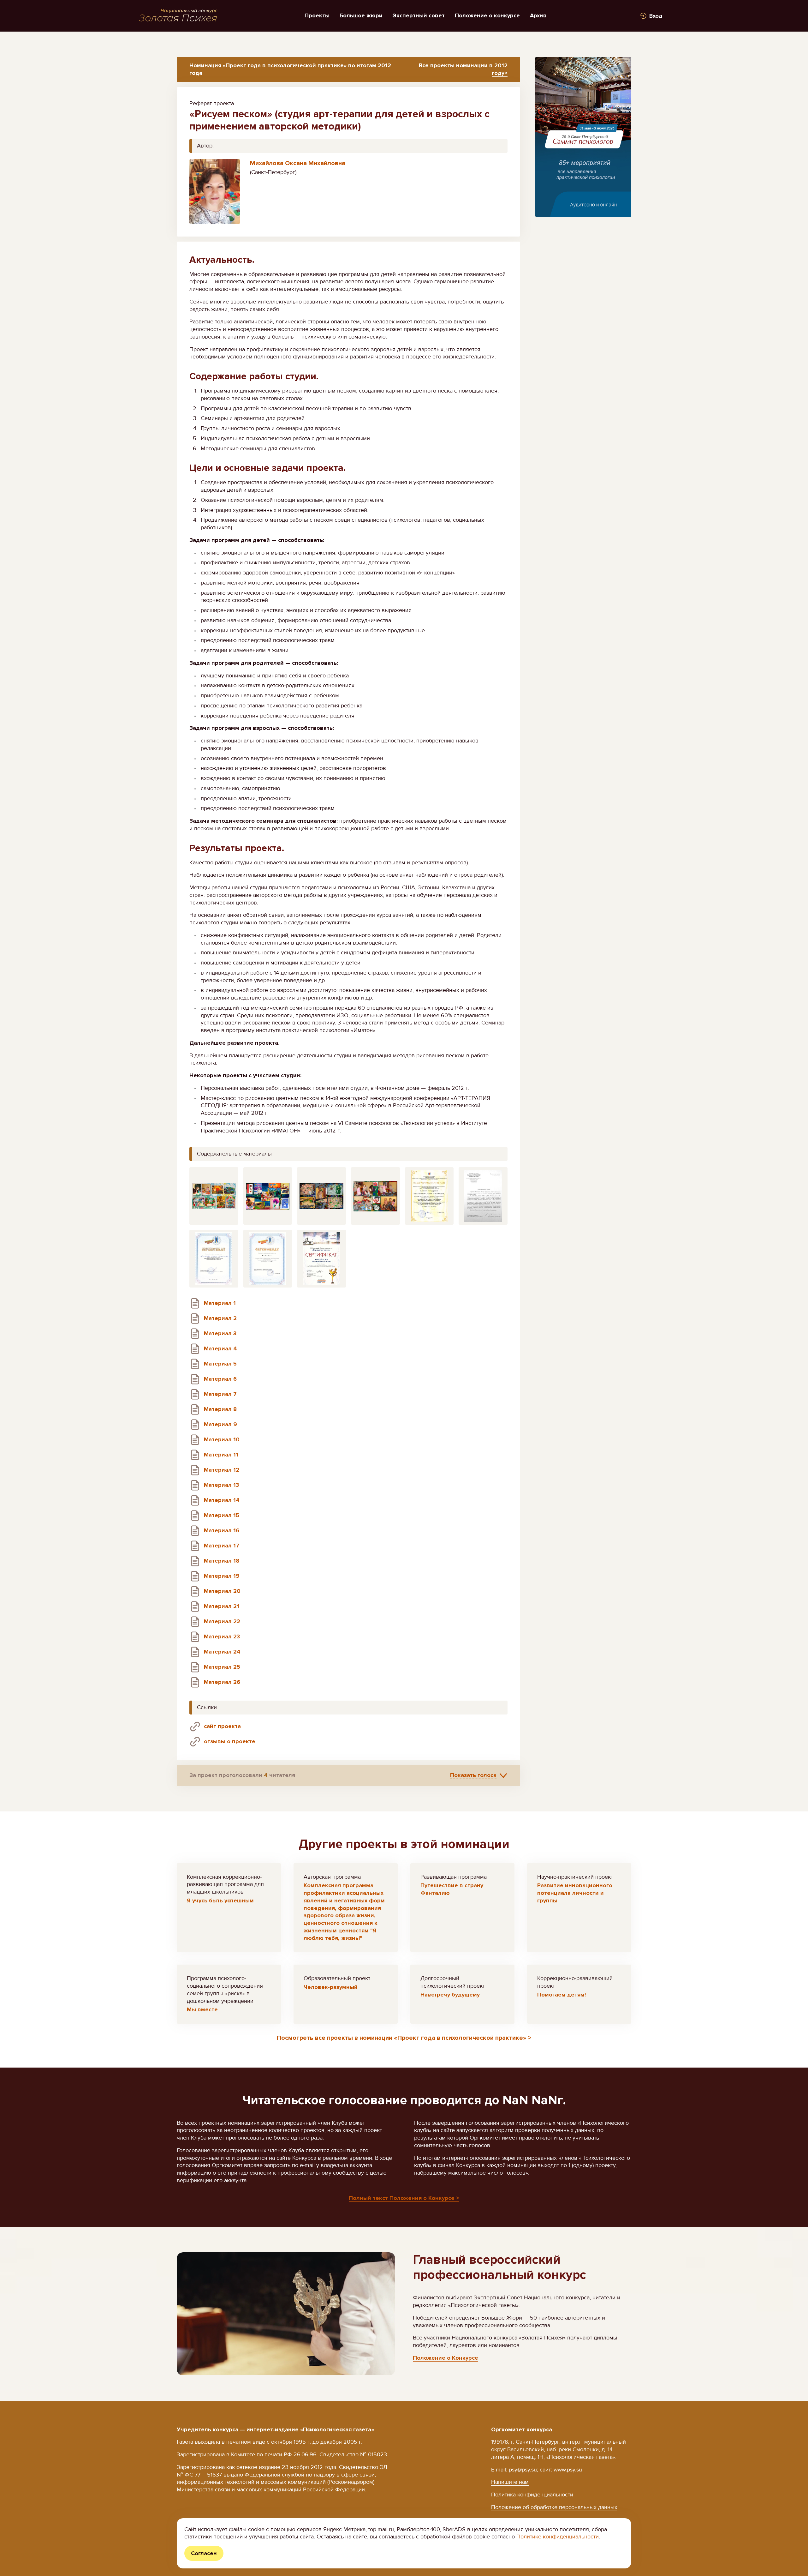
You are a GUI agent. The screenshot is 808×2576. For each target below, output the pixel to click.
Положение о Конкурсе (446, 2358)
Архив (538, 15)
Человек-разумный (331, 1987)
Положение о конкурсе (487, 15)
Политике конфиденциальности (558, 2537)
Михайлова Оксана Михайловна (298, 163)
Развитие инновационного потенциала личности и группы (575, 1893)
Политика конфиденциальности (532, 2495)
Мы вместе (202, 2009)
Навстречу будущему (450, 1995)
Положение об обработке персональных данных (554, 2507)
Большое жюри (361, 15)
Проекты (317, 15)
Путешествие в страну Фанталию (452, 1889)
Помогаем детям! (561, 1995)
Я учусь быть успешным (220, 1900)
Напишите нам (510, 2482)
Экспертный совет (419, 15)
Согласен (204, 2553)
